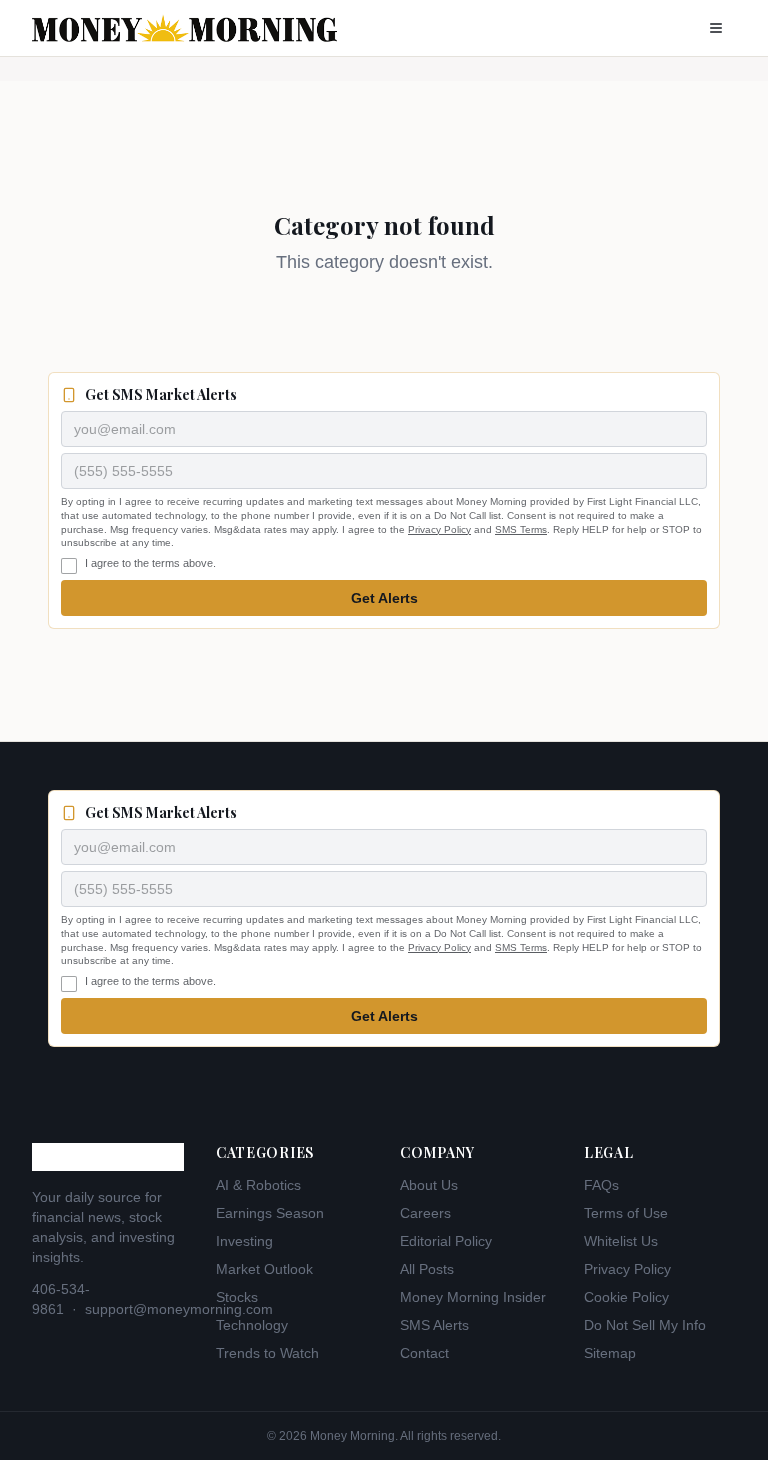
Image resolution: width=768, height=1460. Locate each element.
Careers (425, 1213)
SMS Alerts (434, 1325)
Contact (424, 1353)
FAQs (601, 1185)
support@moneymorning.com (179, 1309)
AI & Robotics (258, 1185)
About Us (429, 1185)
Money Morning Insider (473, 1297)
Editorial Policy (446, 1241)
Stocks (237, 1297)
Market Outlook (264, 1269)
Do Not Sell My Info (645, 1325)
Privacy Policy (439, 529)
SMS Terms (521, 529)
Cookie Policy (626, 1297)
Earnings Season (270, 1213)
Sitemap (610, 1353)
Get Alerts (384, 598)
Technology (252, 1325)
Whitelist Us (621, 1241)
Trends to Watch (267, 1353)
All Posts (427, 1269)
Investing (244, 1241)
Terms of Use (626, 1213)
